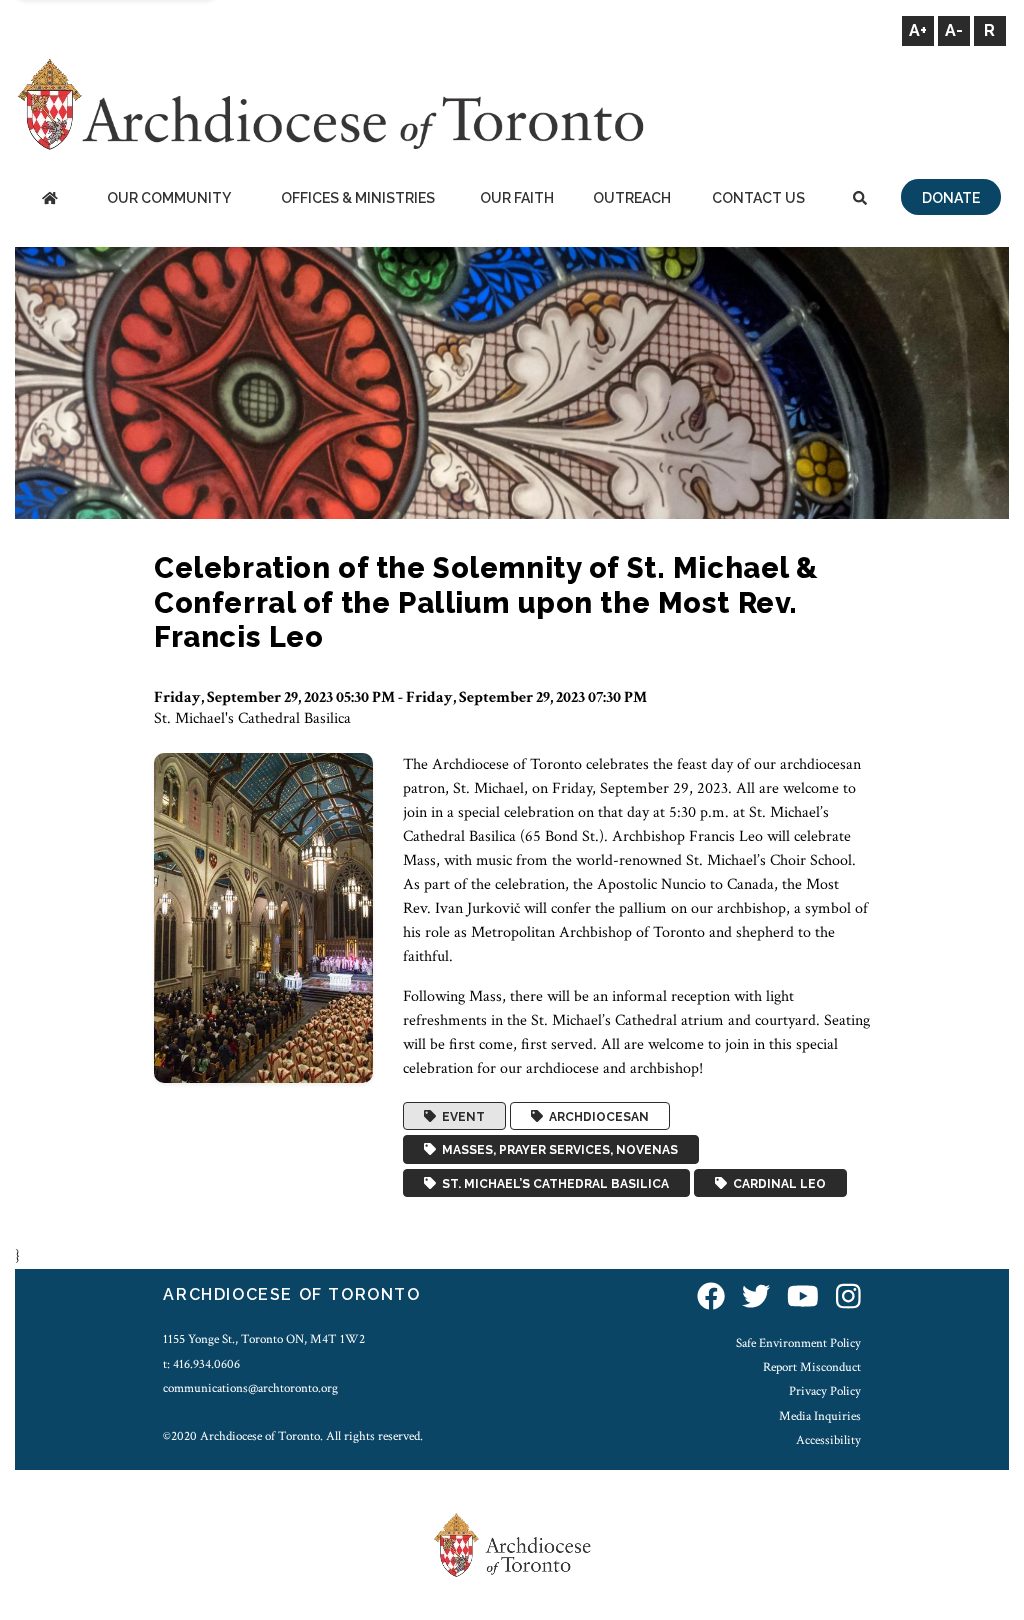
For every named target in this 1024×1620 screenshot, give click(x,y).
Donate (951, 198)
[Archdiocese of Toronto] (329, 103)
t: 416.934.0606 (201, 1364)
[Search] (859, 199)
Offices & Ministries (358, 198)
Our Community (169, 198)
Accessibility (828, 1440)
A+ (918, 30)
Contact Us (758, 198)
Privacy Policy (825, 1391)
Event (460, 1116)
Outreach (632, 198)
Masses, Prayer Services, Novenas (557, 1150)
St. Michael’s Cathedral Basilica (552, 1183)
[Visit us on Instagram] (848, 1297)
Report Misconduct (812, 1367)
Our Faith (517, 198)
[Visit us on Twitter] (756, 1297)
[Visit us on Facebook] (711, 1297)
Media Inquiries (820, 1416)
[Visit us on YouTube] (803, 1297)
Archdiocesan (596, 1116)
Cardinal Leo (776, 1183)
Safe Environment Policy (798, 1343)
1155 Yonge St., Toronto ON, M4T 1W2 (264, 1339)
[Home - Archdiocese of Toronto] (49, 199)
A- (954, 30)
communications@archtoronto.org (250, 1388)
